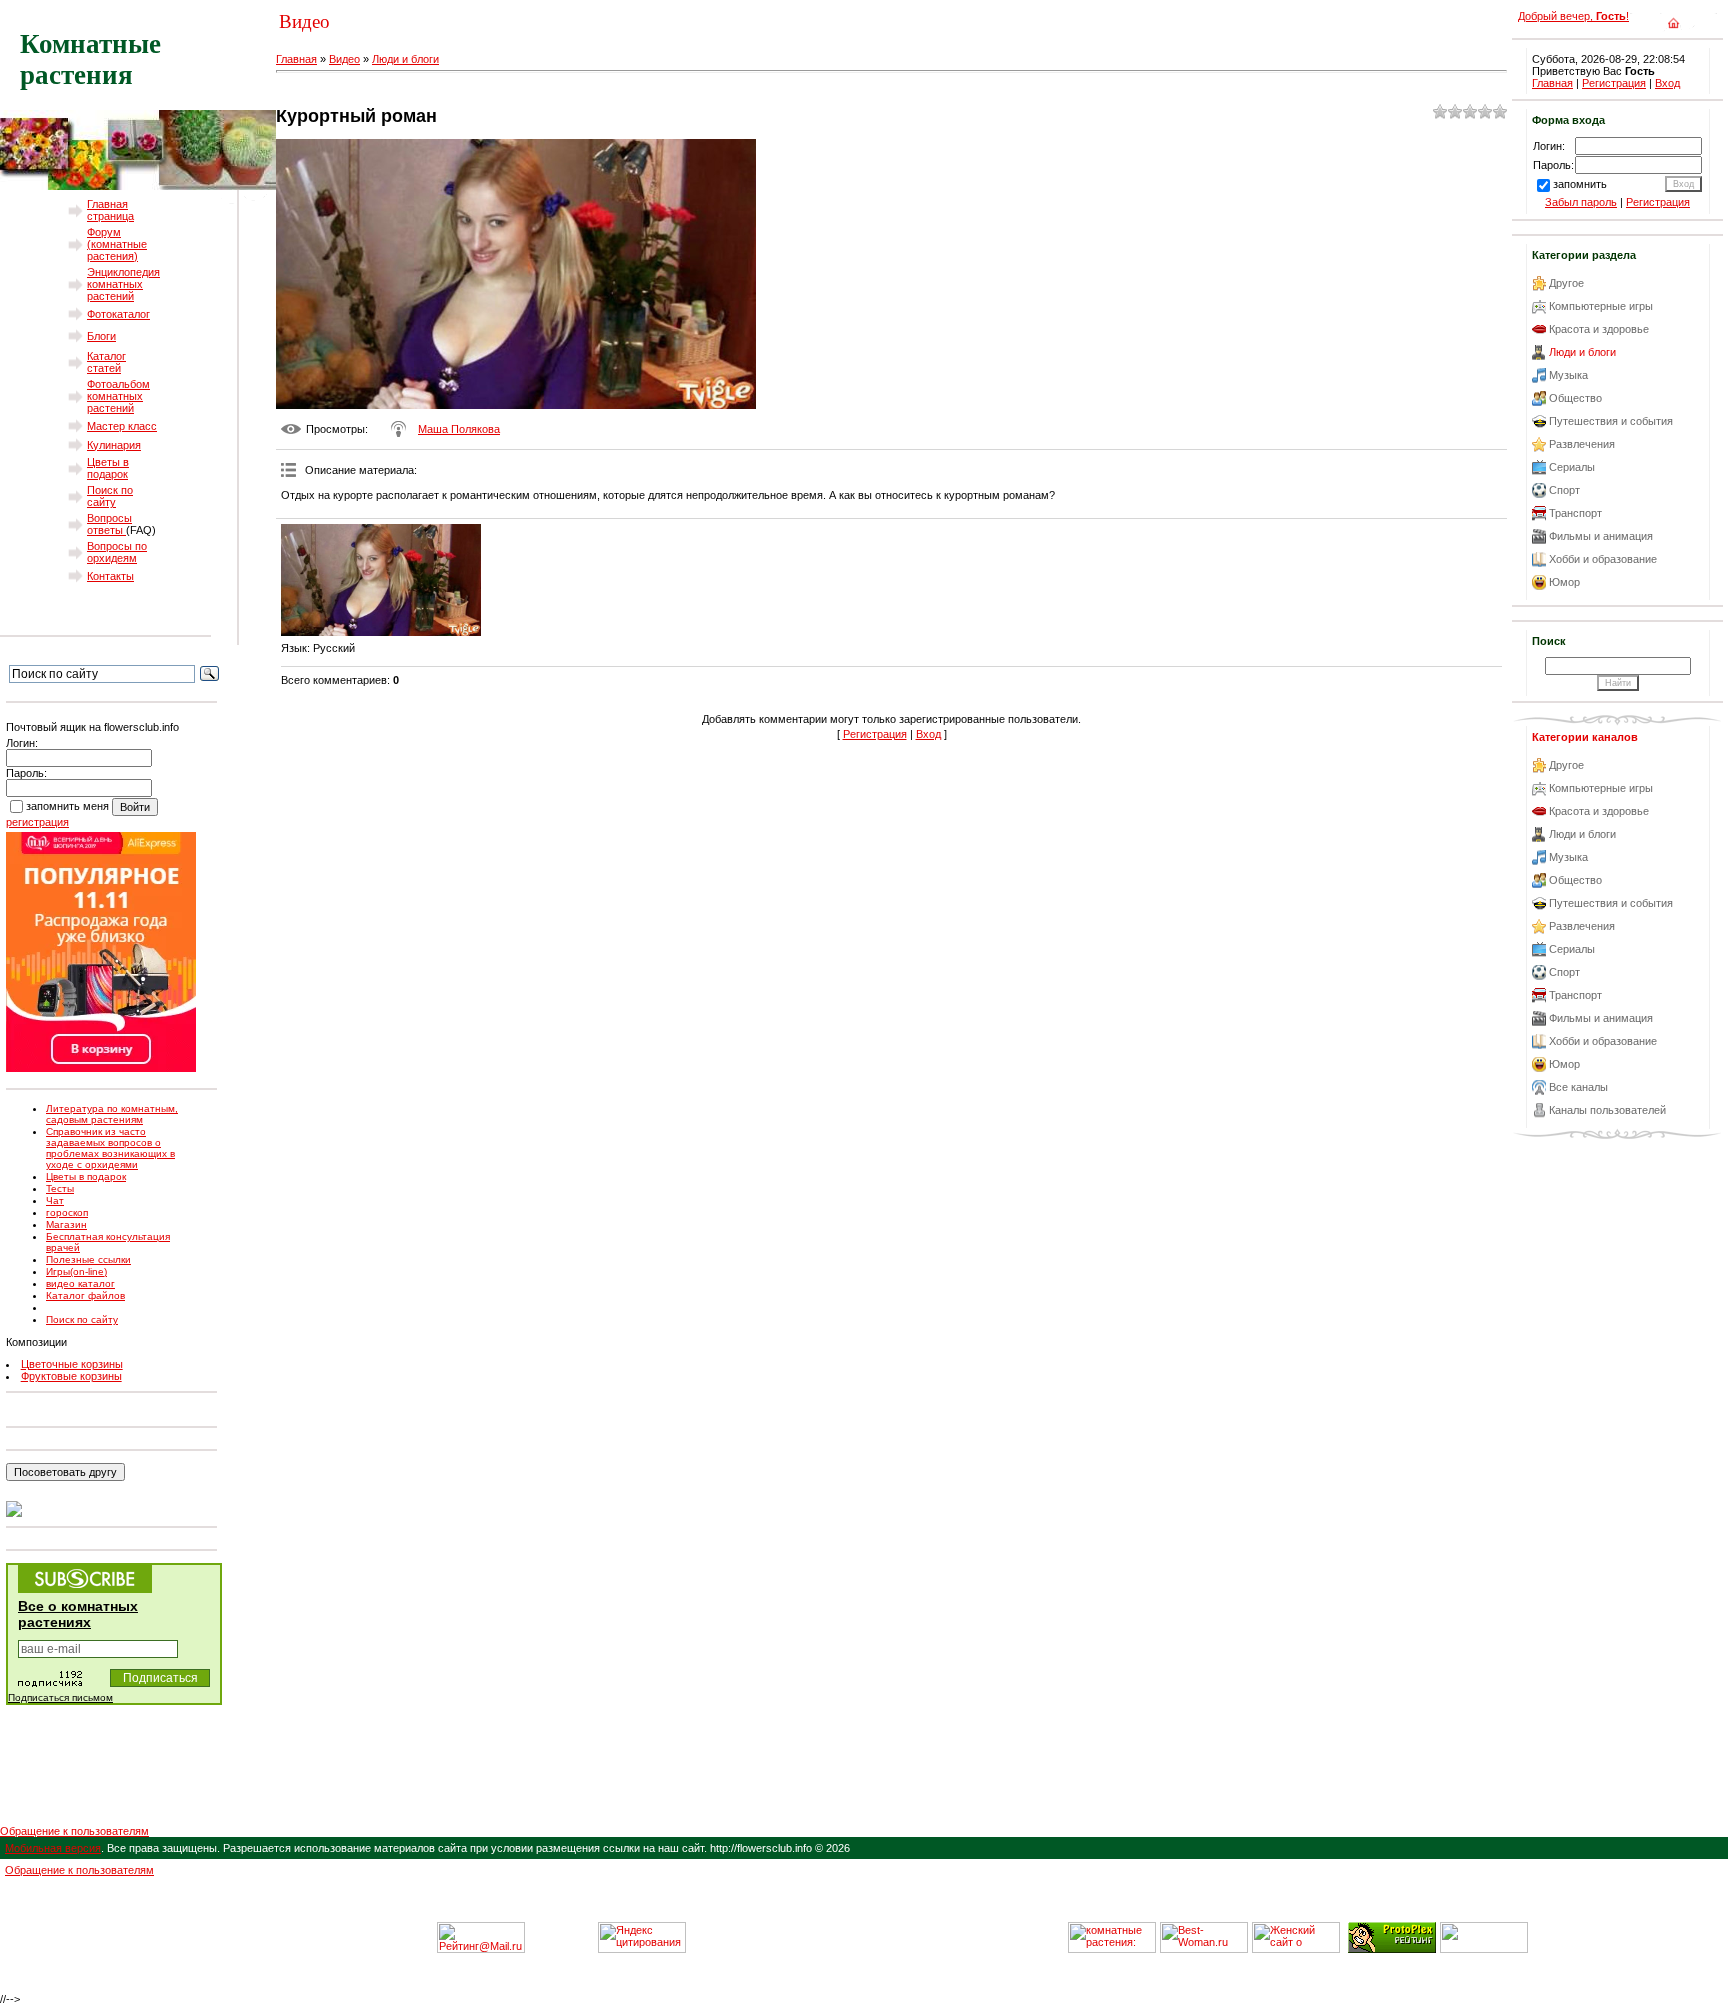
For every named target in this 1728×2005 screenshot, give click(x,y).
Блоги (101, 336)
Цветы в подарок (108, 468)
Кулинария (114, 445)
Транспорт (1575, 513)
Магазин (66, 1224)
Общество (1575, 398)
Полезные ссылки (88, 1259)
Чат (55, 1200)
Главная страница (110, 210)
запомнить (1580, 184)
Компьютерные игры (1601, 306)
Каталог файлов (85, 1295)
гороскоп (67, 1212)
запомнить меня (67, 806)
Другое (1566, 283)
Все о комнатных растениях (78, 1614)
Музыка (1568, 375)
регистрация (37, 822)
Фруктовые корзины (71, 1376)
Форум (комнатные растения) (117, 244)
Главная (296, 59)
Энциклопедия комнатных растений (123, 284)
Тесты (60, 1188)
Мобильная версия (53, 1848)
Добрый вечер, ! (1573, 16)
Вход (928, 734)
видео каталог (80, 1283)
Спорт (1564, 490)
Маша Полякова (459, 429)
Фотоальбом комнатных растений (118, 396)
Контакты (110, 576)
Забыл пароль (1581, 202)
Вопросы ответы (109, 524)
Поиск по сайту (110, 496)
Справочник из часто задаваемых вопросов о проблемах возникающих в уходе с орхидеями (110, 1148)
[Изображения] (381, 580)
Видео (344, 59)
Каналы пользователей (1607, 1110)
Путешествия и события (1611, 421)
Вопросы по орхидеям (117, 552)
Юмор (1564, 582)
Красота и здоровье (1599, 329)
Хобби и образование (1603, 559)
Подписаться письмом (60, 1697)
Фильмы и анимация (1601, 536)
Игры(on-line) (76, 1271)
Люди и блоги (405, 59)
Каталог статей (106, 362)
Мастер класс (122, 426)
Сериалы (1572, 467)
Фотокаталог (118, 314)
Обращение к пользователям (74, 1831)
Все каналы (1578, 1087)
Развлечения (1582, 444)
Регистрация (875, 734)
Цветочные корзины (72, 1364)
